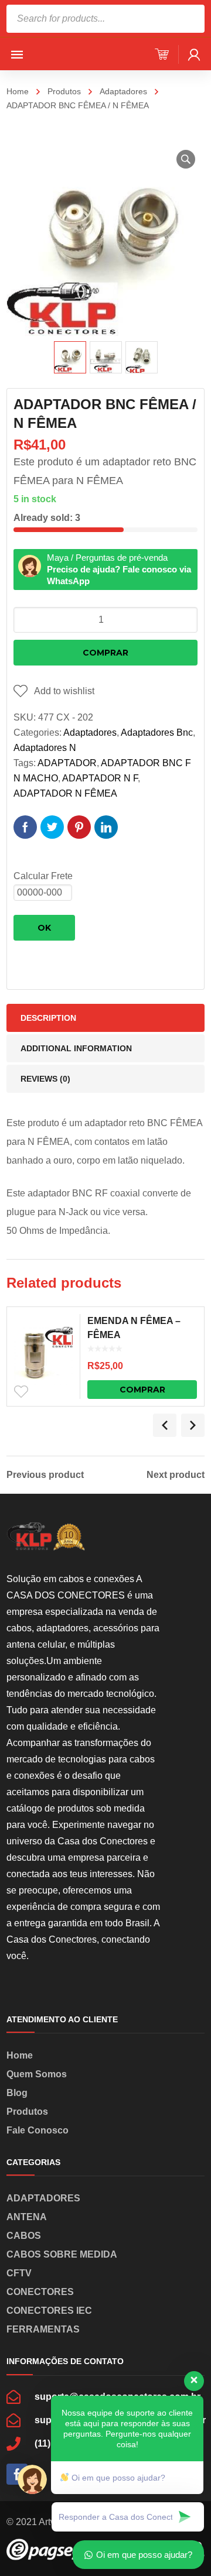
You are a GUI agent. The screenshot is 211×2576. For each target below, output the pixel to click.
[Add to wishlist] (21, 1392)
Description (48, 1018)
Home (18, 91)
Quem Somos (37, 2074)
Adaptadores (123, 91)
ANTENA (27, 2217)
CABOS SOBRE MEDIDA (62, 2254)
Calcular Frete (43, 876)
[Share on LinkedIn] (106, 827)
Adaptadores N (45, 748)
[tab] (105, 1018)
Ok (44, 928)
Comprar (105, 653)
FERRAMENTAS (43, 2329)
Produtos (64, 91)
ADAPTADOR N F (100, 778)
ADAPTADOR (67, 763)
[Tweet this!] (52, 827)
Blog (17, 2093)
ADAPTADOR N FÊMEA (65, 793)
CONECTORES (40, 2292)
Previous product (45, 1475)
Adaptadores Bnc (157, 733)
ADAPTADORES (43, 2198)
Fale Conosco (38, 2130)
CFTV (19, 2273)
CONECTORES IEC (49, 2311)
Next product (176, 1475)
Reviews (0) (45, 1079)
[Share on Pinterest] (79, 827)
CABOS (24, 2236)
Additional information (76, 1048)
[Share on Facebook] (25, 827)
